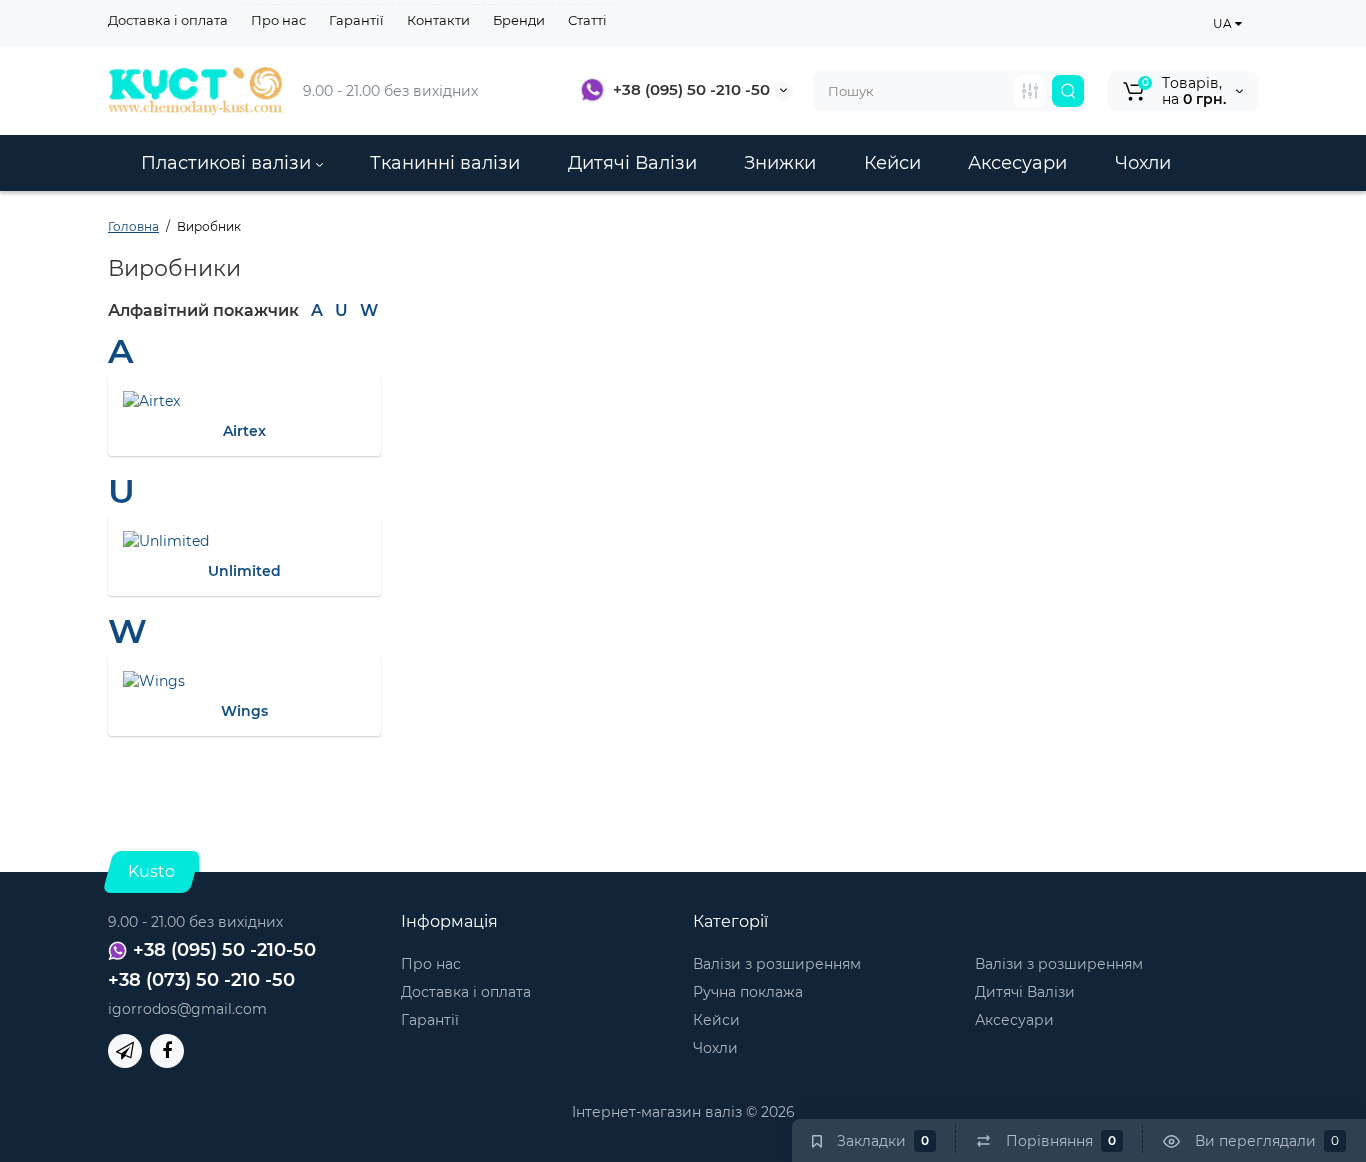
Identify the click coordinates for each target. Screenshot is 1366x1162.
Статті (587, 20)
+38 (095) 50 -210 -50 (691, 89)
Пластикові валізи (228, 163)
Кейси (892, 163)
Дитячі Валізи (632, 163)
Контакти (438, 20)
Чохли (1143, 163)
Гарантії (356, 20)
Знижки (780, 163)
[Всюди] (1030, 91)
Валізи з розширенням (777, 964)
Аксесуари (1017, 163)
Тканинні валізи (445, 163)
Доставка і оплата (168, 20)
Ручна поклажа (748, 992)
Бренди (519, 20)
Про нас (278, 20)
